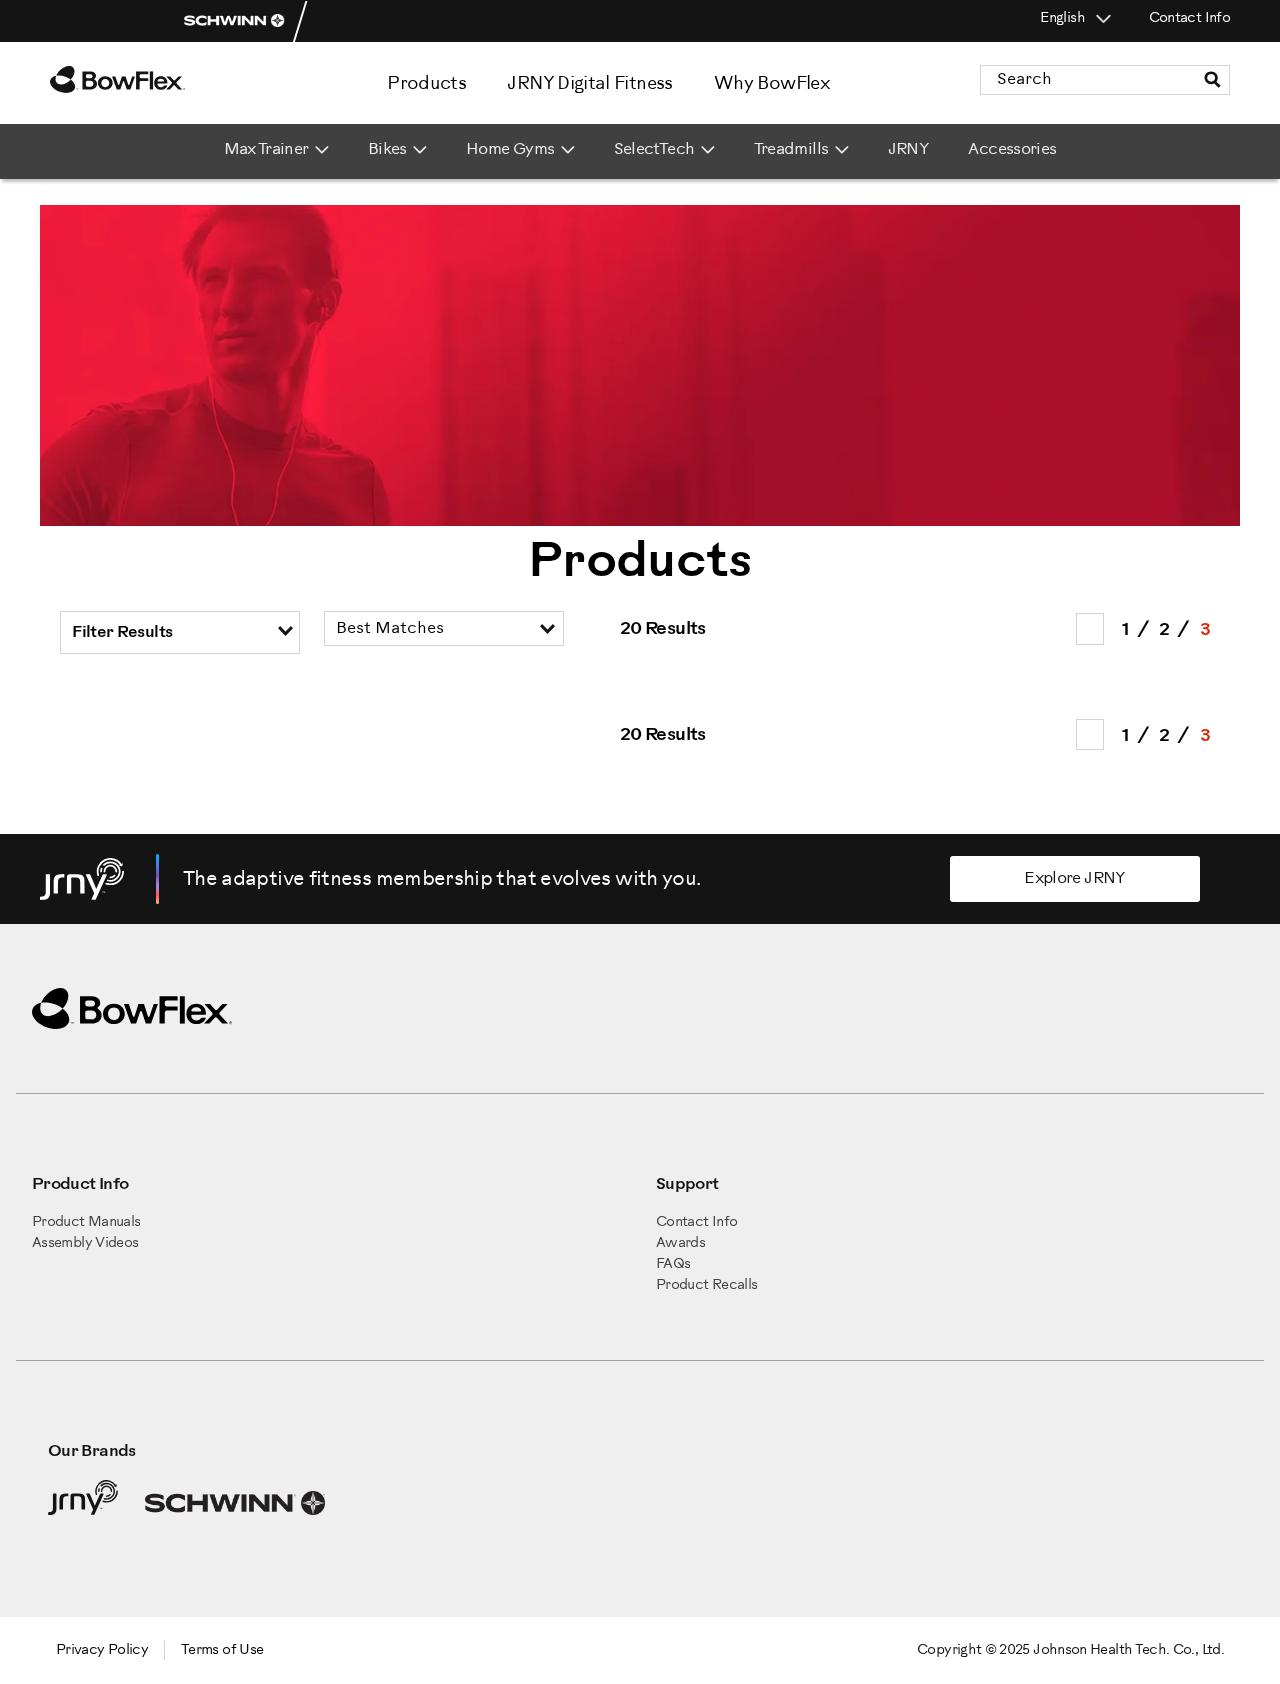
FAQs (673, 1264)
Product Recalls (706, 1285)
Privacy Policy (102, 1650)
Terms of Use (222, 1650)
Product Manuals (86, 1222)
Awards (680, 1243)
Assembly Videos (85, 1243)
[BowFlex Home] (170, 79)
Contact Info (1189, 18)
